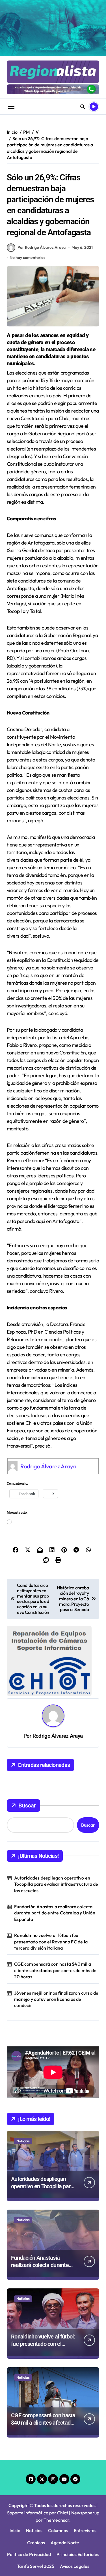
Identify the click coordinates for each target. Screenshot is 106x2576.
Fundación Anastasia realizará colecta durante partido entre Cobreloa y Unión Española (55, 1913)
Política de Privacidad (29, 2554)
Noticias (23, 2141)
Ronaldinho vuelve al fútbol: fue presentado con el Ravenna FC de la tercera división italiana (51, 1942)
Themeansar (56, 2520)
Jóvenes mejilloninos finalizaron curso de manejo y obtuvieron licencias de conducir (56, 1999)
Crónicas (36, 2543)
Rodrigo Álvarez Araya (48, 1466)
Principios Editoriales (78, 2554)
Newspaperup (85, 2513)
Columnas (58, 2530)
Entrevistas (85, 2530)
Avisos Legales (75, 2566)
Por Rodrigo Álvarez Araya (42, 247)
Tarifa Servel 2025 (36, 2566)
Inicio (15, 2530)
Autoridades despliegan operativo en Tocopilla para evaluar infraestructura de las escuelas (56, 1884)
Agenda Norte (65, 2543)
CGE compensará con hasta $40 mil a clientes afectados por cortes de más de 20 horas (55, 1970)
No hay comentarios (27, 257)
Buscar (27, 1806)
